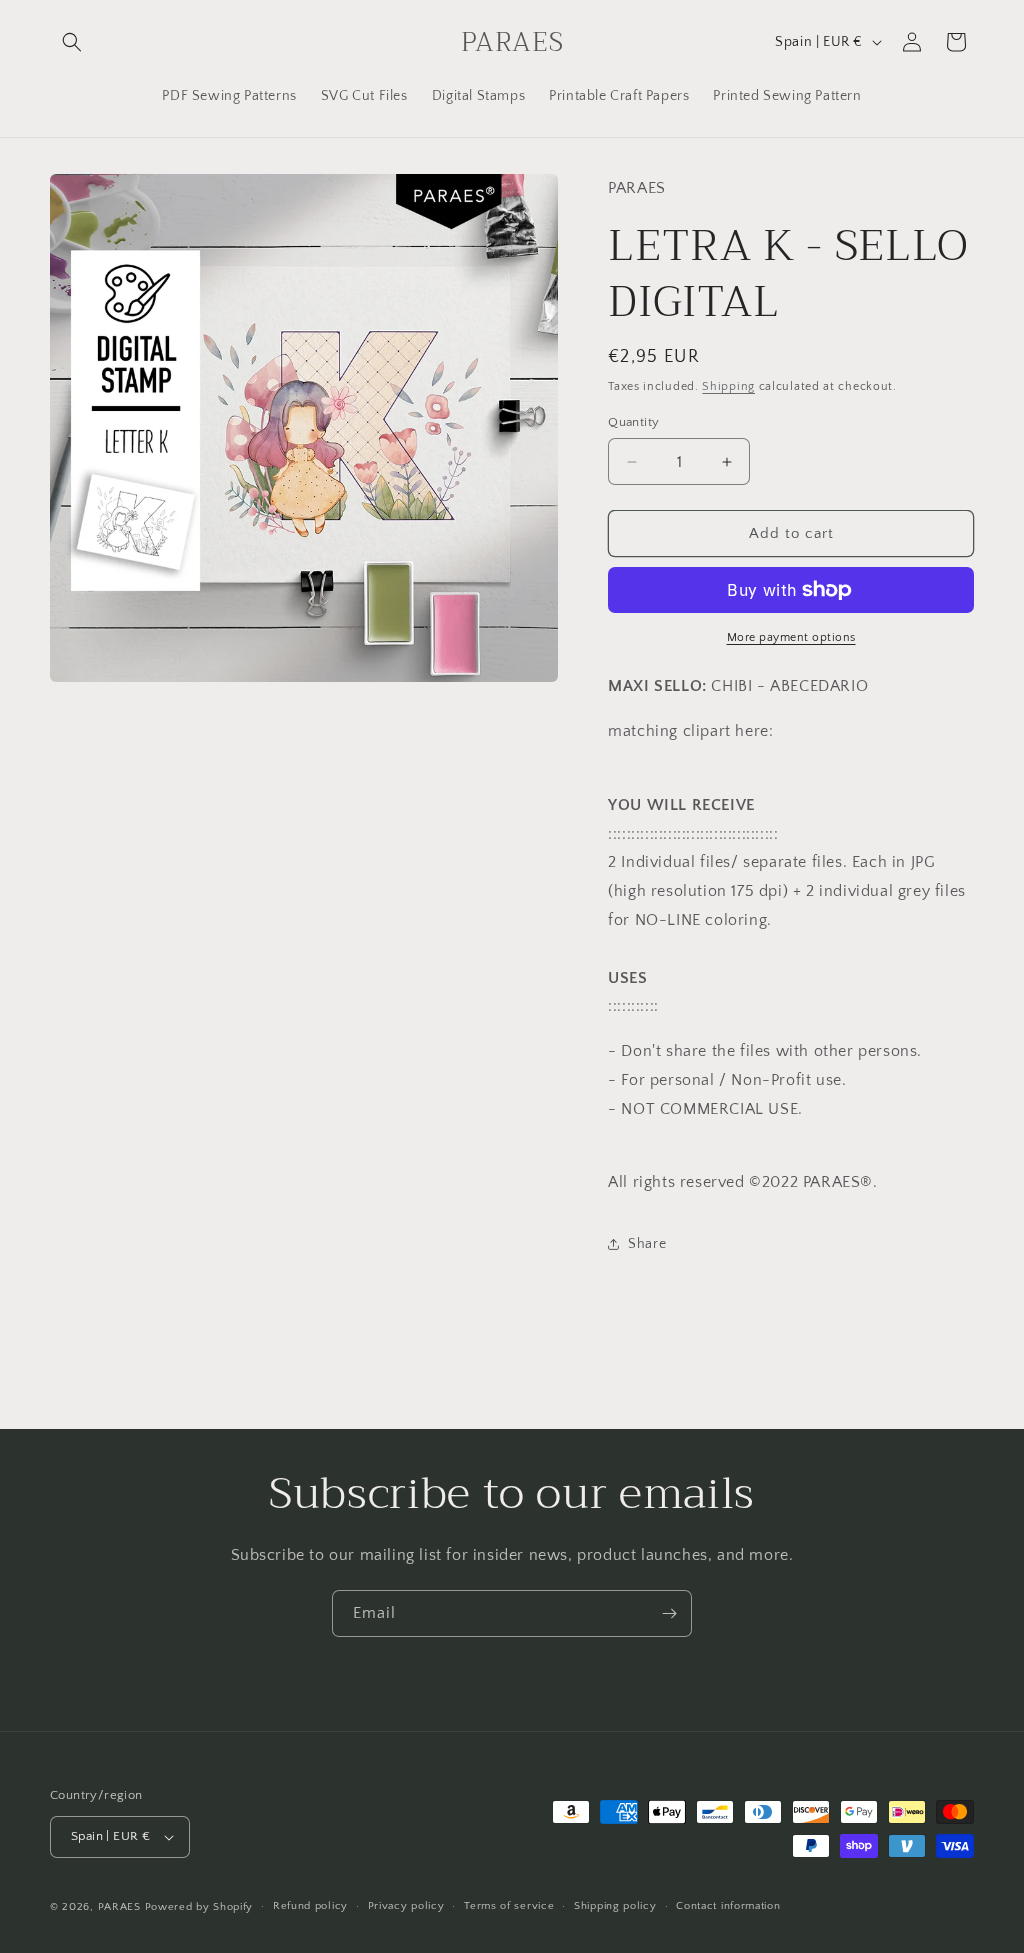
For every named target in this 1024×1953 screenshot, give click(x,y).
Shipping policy (615, 1906)
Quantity (633, 422)
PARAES (119, 1907)
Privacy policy (406, 1906)
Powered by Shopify (199, 1907)
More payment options (791, 637)
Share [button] (647, 1244)
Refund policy (310, 1906)
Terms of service (509, 1906)
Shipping (728, 386)
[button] (72, 42)
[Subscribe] (669, 1613)
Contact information (728, 1906)
